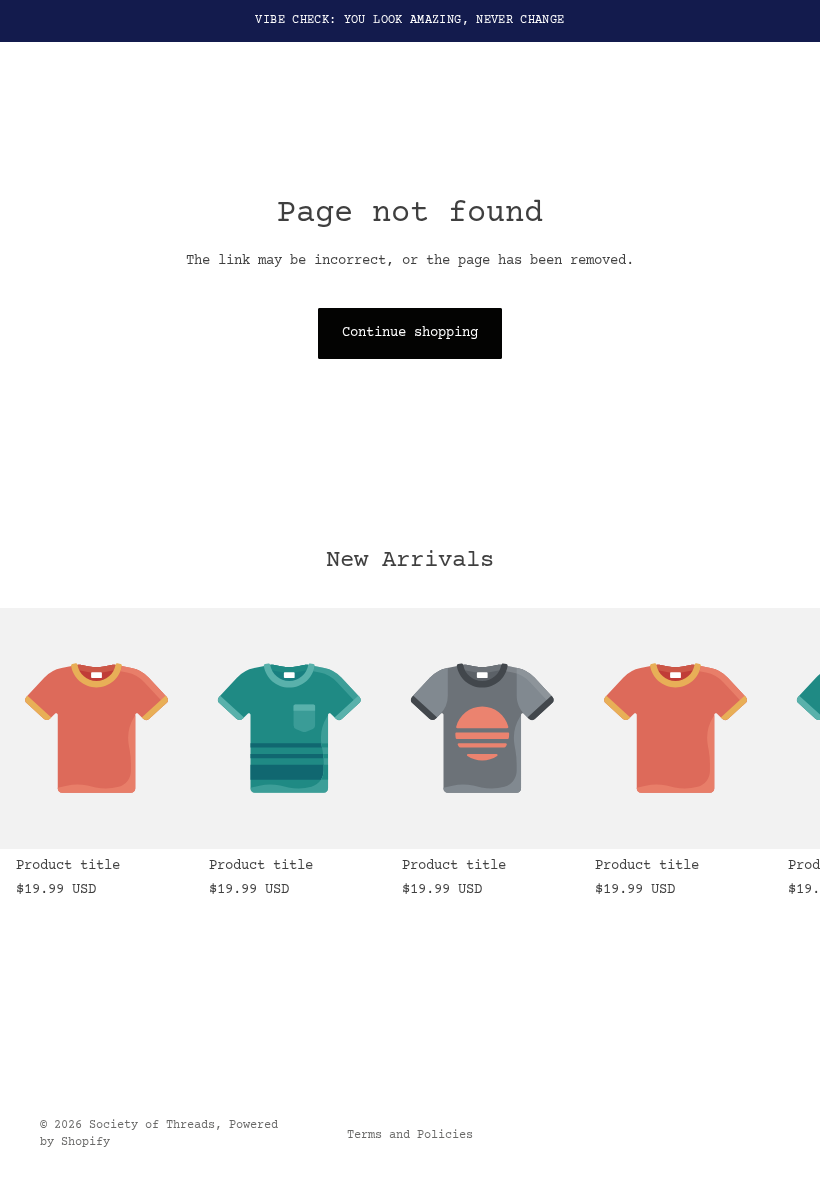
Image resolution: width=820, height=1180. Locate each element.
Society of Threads (152, 1125)
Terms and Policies (410, 1135)
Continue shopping (410, 333)
